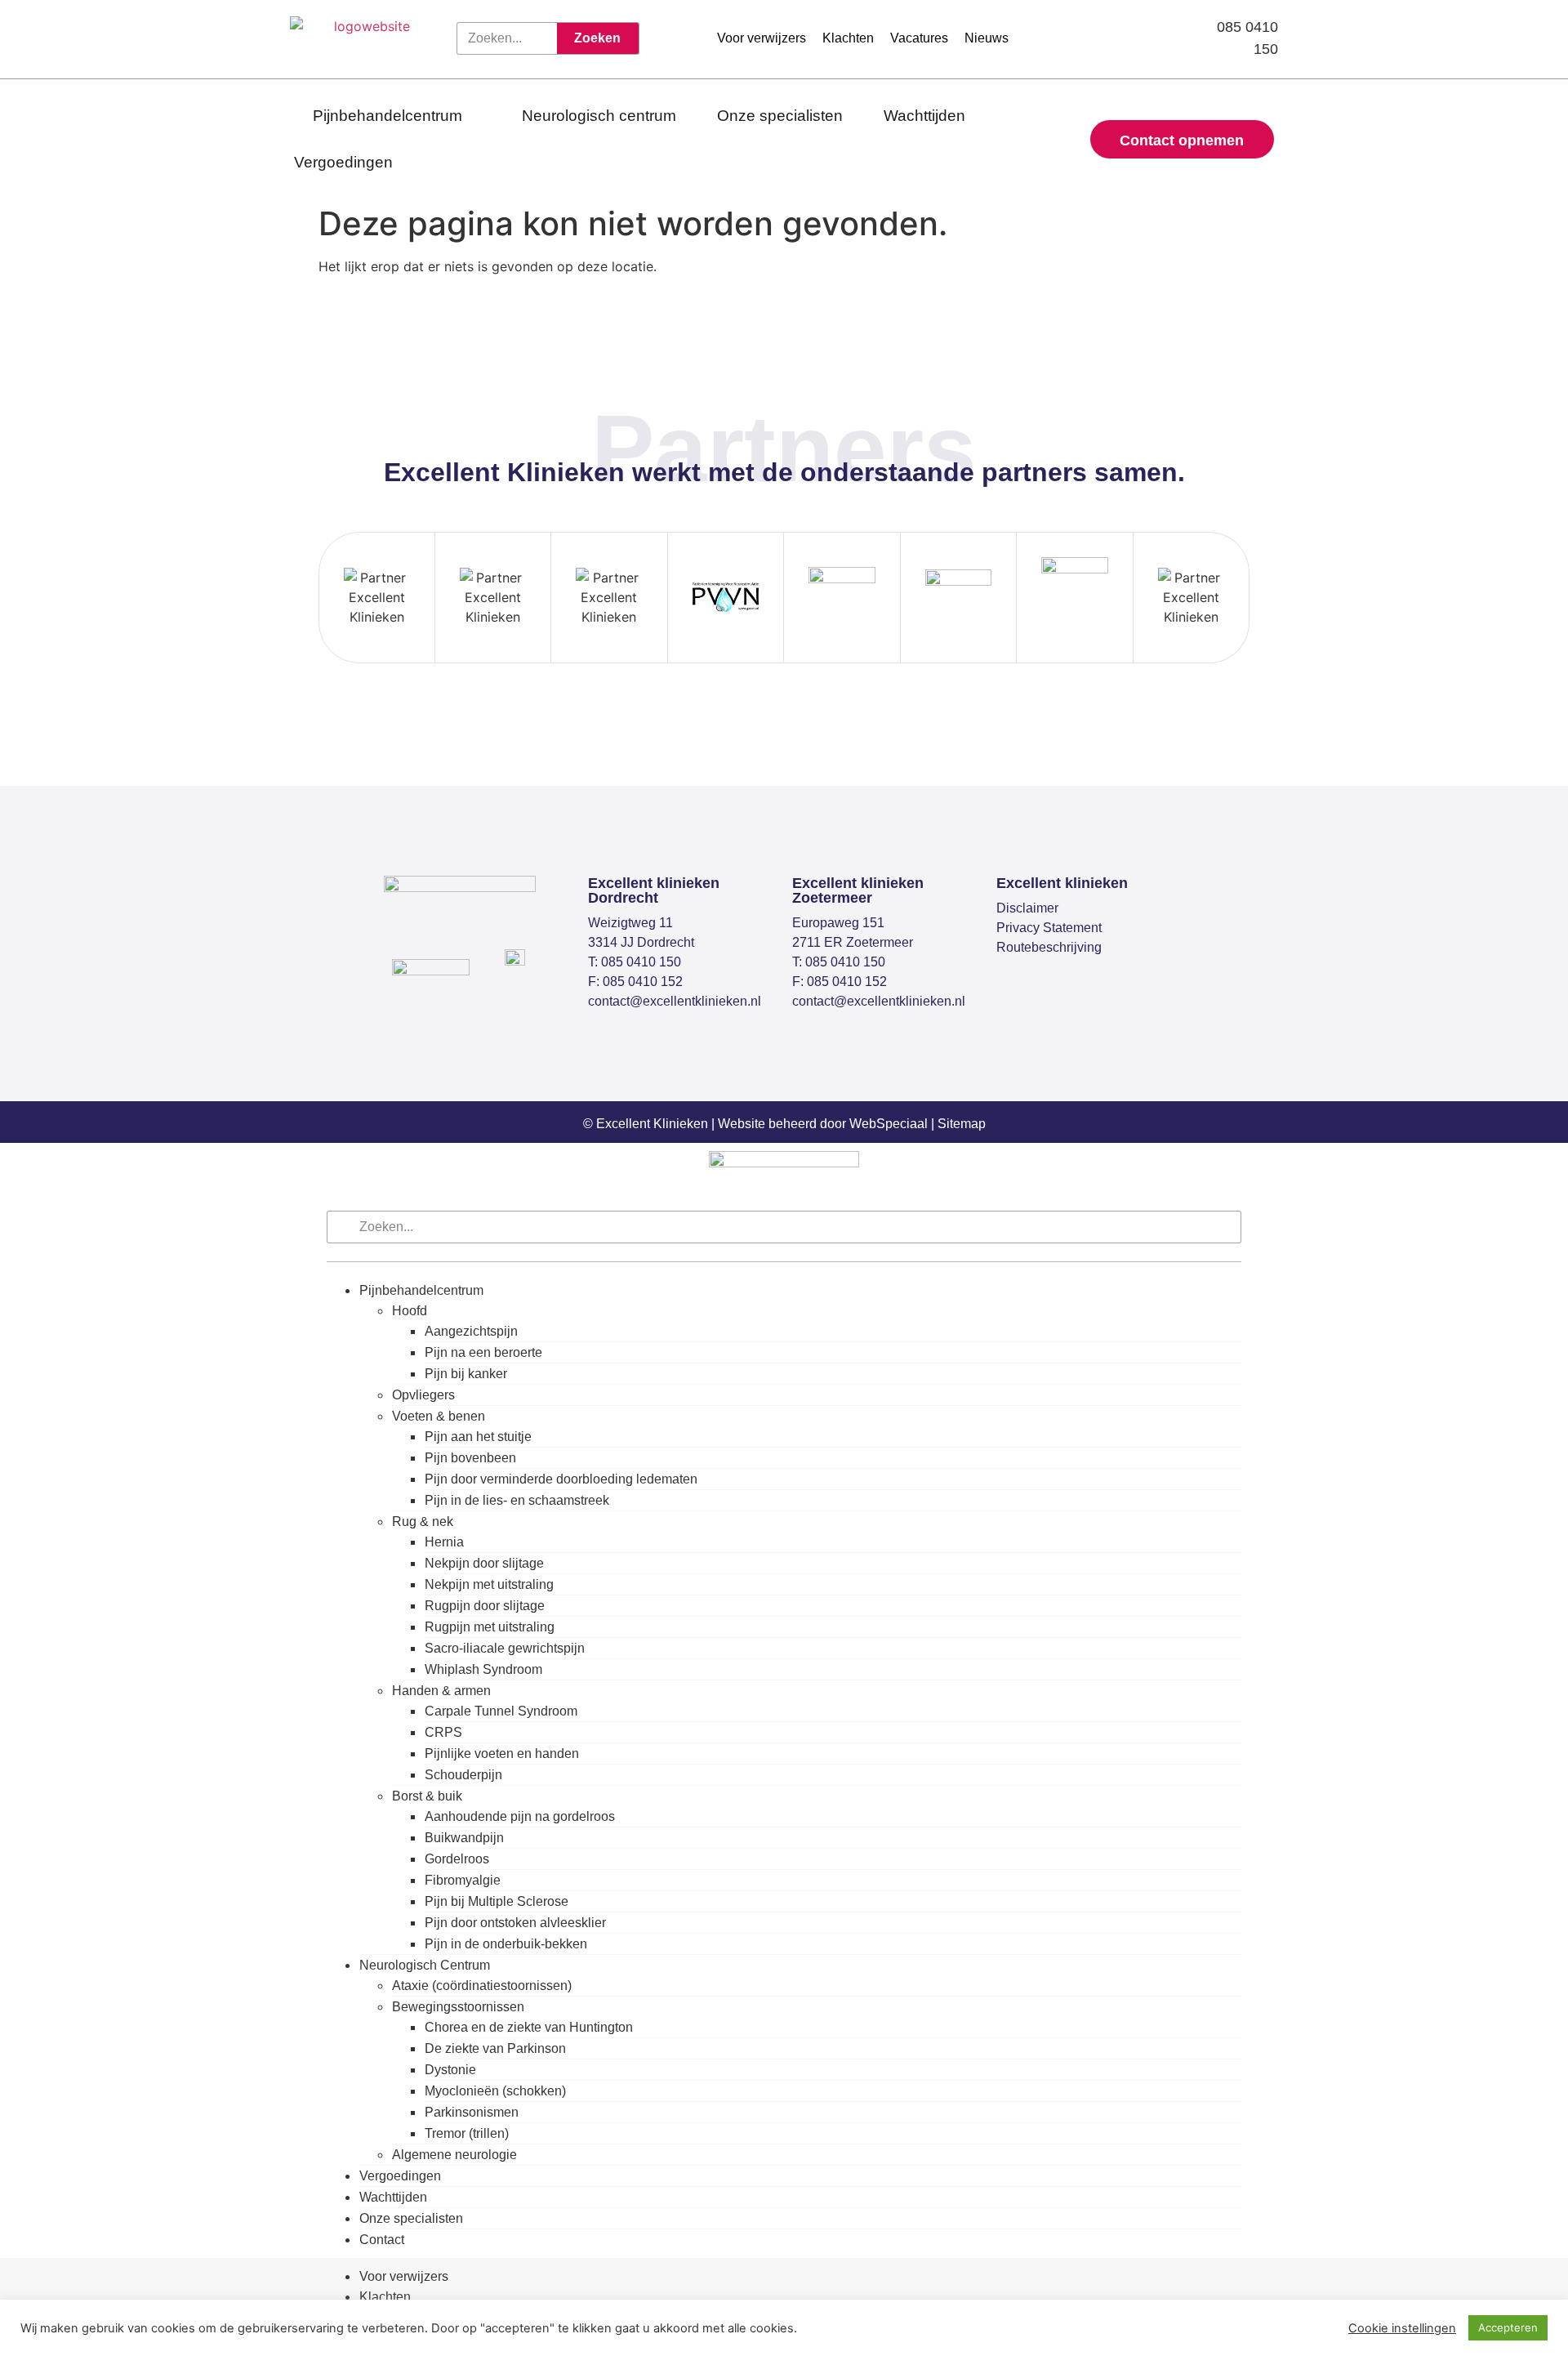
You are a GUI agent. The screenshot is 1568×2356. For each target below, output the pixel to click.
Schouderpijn (463, 1775)
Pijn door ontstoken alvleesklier (515, 1923)
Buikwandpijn (464, 1838)
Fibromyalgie (463, 1880)
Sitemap (962, 1124)
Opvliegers (423, 1395)
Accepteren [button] (1508, 2327)
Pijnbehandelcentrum (388, 116)
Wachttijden (924, 116)
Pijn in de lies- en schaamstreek (517, 1500)
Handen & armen (441, 1691)
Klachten (385, 2297)
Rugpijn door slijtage (485, 1606)
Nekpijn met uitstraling (489, 1584)
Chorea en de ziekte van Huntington (529, 2027)
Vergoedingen (343, 162)
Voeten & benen (439, 1416)
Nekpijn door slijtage (484, 1563)
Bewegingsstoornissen (458, 2007)
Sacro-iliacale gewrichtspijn (505, 1648)
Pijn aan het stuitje (478, 1437)
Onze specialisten (780, 116)
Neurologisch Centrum (425, 1965)
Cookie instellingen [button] (1402, 2328)
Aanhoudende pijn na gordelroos (520, 1816)
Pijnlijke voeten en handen (502, 1754)
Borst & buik (427, 1796)
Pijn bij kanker (466, 1374)
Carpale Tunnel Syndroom (501, 1711)
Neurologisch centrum (599, 116)
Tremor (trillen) (467, 2133)
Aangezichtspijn (471, 1331)
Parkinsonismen (472, 2112)
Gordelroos (457, 1859)
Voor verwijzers (404, 2276)
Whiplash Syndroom (483, 1669)
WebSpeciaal (889, 1124)
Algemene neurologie (454, 2155)
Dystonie (450, 2070)
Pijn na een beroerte (483, 1352)
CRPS (443, 1732)
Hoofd (410, 1311)
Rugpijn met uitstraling (490, 1627)
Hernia (444, 1542)
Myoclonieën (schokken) (495, 2091)
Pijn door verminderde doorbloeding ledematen (561, 1479)
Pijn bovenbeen (470, 1458)
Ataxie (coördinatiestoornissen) (482, 1986)
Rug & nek (423, 1522)
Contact (382, 2240)
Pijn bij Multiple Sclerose (497, 1901)
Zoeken (597, 38)
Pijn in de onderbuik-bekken (506, 1944)
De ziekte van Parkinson (495, 2048)
